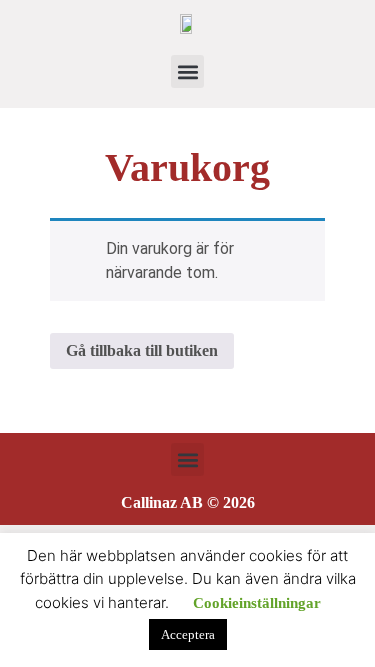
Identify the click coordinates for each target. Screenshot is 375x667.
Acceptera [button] (188, 634)
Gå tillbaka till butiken (142, 350)
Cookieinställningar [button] (257, 603)
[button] (187, 71)
